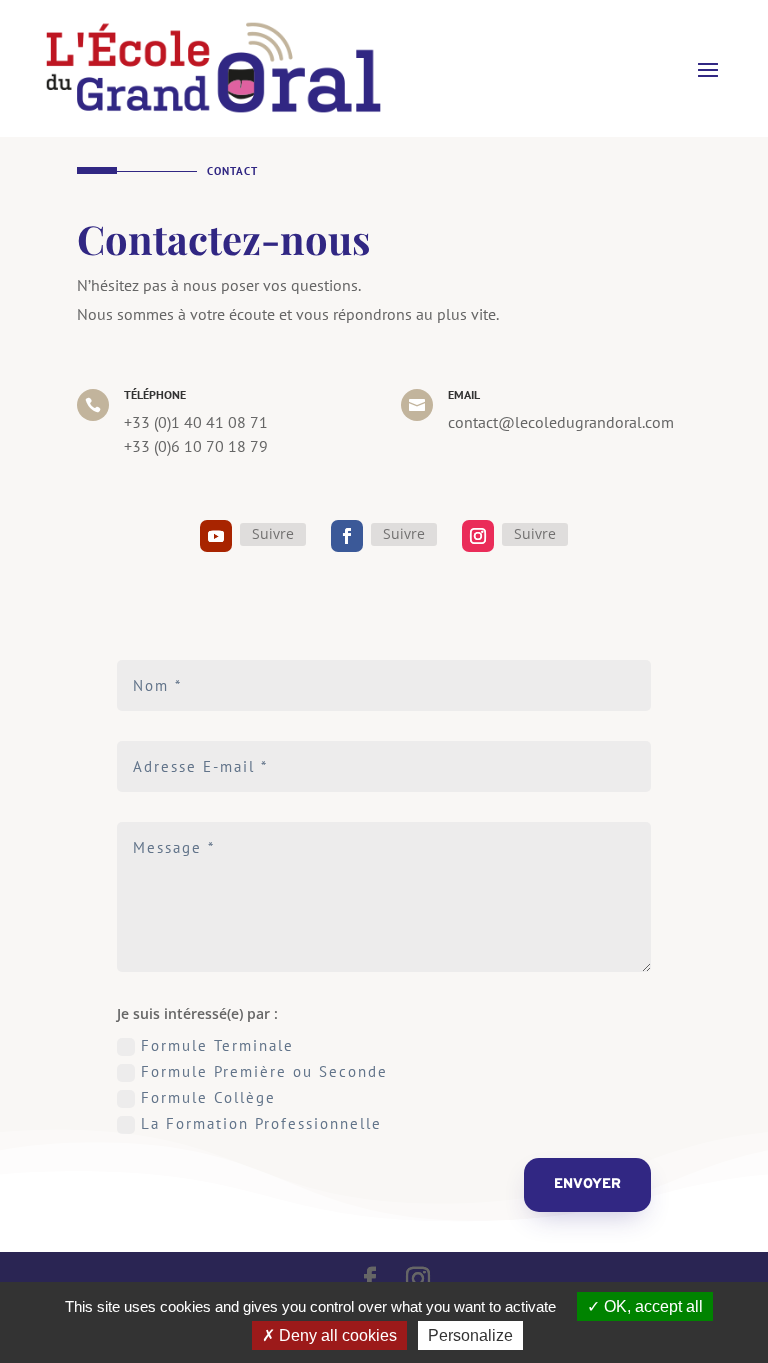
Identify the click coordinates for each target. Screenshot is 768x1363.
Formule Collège (208, 1097)
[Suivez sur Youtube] (216, 536)
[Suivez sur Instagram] (478, 536)
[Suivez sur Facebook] (347, 536)
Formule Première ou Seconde (264, 1071)
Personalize (470, 1335)
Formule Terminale (217, 1045)
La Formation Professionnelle (261, 1123)
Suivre (273, 533)
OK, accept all (651, 1306)
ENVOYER (587, 1184)
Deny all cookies (336, 1335)
